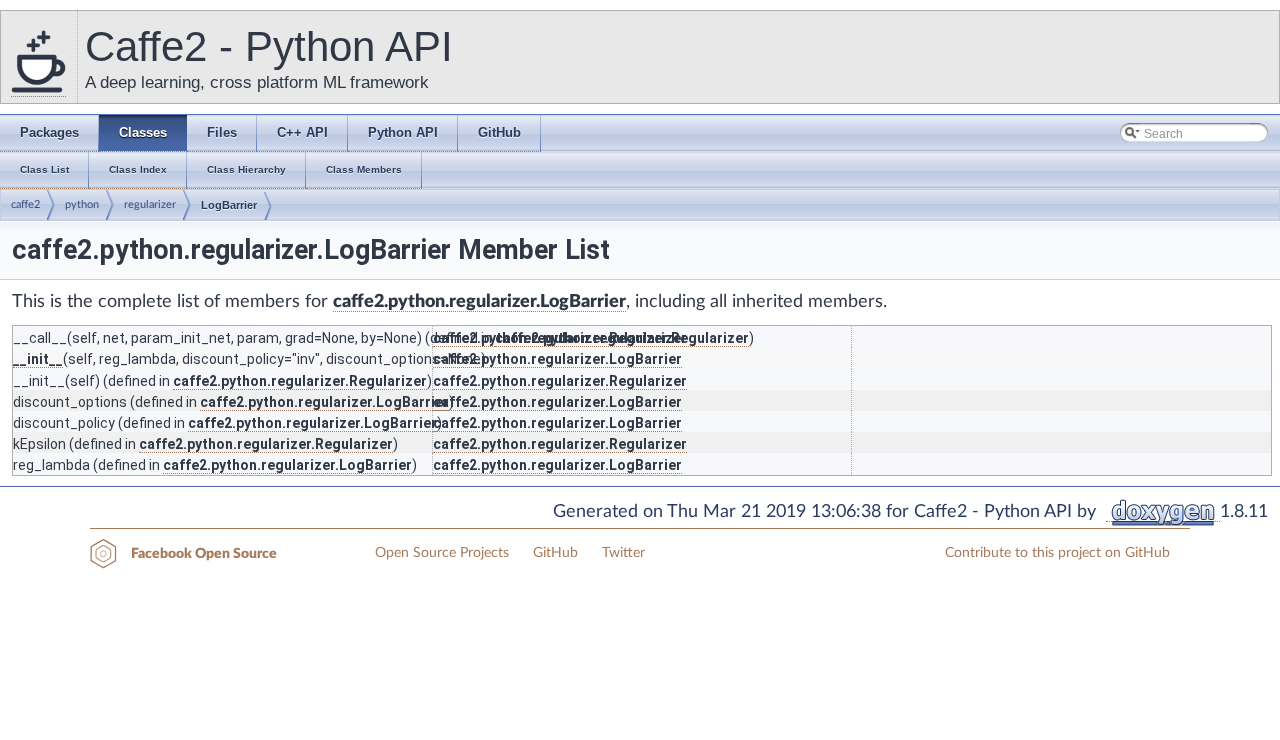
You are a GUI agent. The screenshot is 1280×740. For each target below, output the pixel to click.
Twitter (623, 553)
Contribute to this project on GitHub (1057, 553)
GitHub (555, 553)
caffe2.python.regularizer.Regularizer (560, 338)
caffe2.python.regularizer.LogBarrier (479, 302)
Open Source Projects (442, 553)
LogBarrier (229, 205)
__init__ (38, 359)
